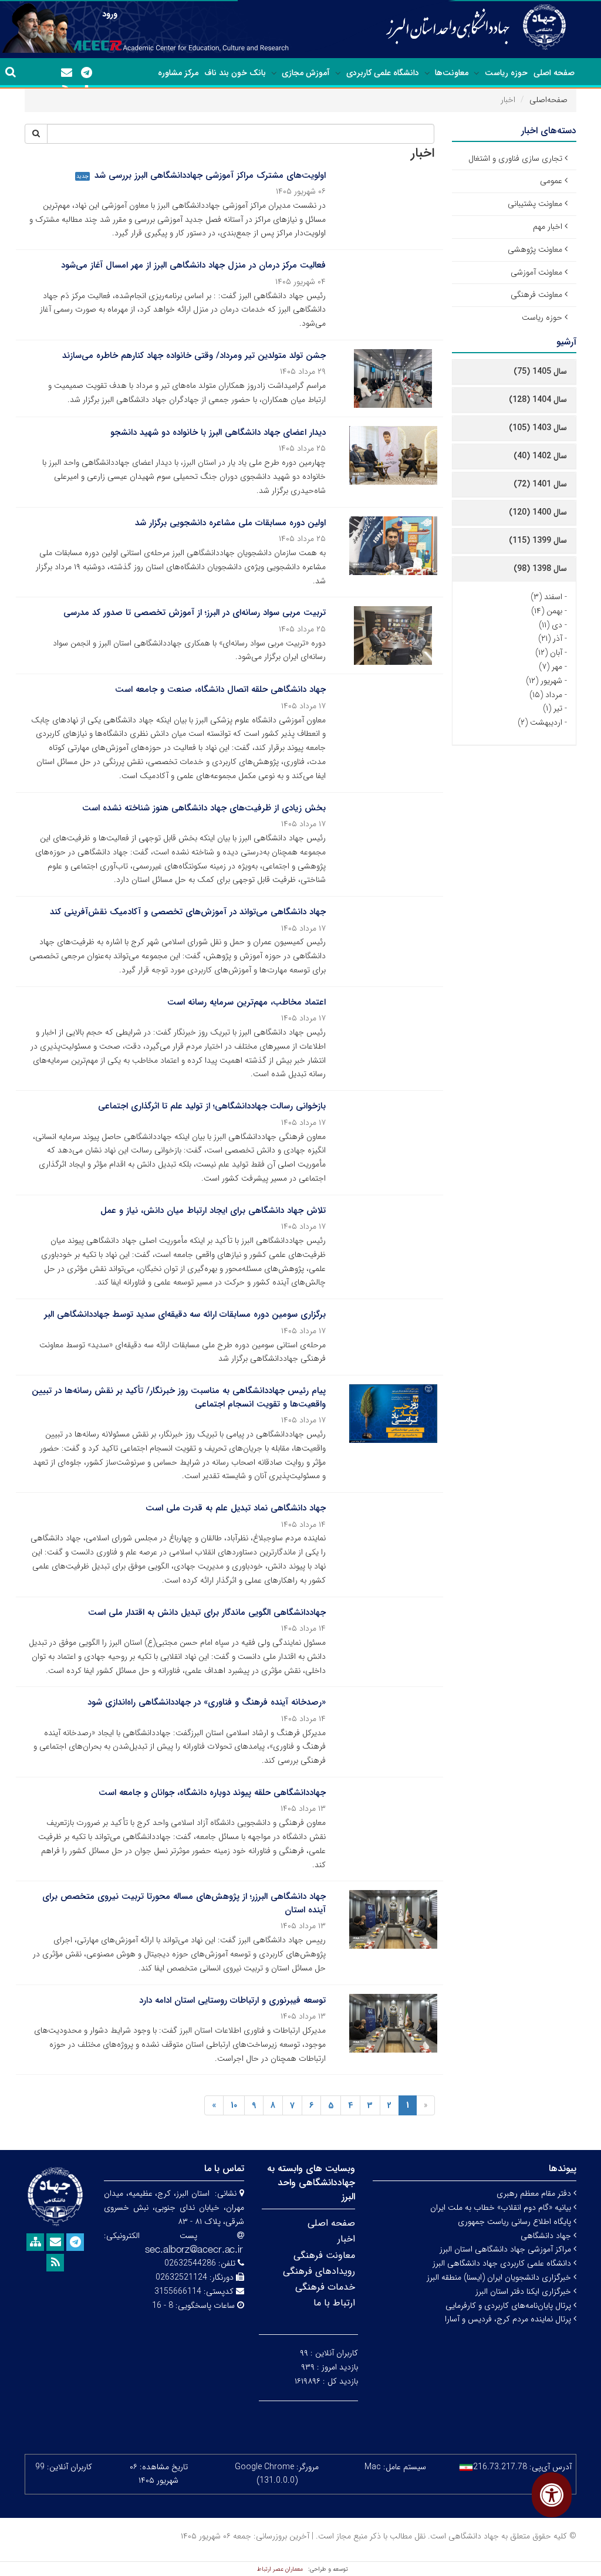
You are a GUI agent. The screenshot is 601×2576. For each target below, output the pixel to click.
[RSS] (55, 2263)
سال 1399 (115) (538, 540)
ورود (110, 14)
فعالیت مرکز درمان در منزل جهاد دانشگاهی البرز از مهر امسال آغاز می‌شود (193, 265)
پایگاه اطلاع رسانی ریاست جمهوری (516, 2222)
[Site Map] (35, 2242)
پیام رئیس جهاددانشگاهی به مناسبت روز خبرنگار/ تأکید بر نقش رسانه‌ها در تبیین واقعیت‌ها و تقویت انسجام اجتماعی (179, 1397)
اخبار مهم (548, 227)
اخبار (346, 2239)
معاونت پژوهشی (535, 249)
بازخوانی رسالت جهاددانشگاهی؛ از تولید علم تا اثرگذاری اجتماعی (212, 1106)
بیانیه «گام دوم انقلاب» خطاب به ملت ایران (502, 2207)
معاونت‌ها (452, 73)
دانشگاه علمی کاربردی (383, 73)
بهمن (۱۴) (547, 611)
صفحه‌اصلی (548, 100)
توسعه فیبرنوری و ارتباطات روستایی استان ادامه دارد (232, 2000)
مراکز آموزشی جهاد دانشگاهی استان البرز (507, 2249)
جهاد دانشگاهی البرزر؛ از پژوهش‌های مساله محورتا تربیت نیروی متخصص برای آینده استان (184, 1903)
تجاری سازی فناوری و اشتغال (515, 158)
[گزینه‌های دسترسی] (552, 2495)
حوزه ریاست (506, 73)
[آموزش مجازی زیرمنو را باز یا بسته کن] (274, 73)
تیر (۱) (553, 708)
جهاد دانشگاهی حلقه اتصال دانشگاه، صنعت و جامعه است (220, 689)
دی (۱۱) (551, 625)
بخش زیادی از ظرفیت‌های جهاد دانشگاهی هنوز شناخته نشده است (204, 808)
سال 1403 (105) (538, 428)
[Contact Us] (66, 73)
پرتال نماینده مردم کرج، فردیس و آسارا (509, 2319)
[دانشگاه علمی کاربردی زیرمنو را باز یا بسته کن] (338, 73)
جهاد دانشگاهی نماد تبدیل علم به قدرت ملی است (236, 1508)
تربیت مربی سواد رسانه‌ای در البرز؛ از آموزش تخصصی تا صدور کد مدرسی (195, 613)
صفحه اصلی (554, 73)
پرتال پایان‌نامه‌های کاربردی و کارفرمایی (509, 2305)
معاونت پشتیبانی (535, 204)
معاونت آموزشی (536, 272)
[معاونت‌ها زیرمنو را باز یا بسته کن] (427, 73)
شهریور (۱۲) (544, 681)
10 (234, 2105)
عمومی (551, 181)
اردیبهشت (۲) (540, 722)
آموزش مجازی (306, 73)
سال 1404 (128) (538, 400)
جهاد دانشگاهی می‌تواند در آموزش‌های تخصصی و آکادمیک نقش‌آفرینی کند (188, 912)
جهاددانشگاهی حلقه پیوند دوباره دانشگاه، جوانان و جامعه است (212, 1793)
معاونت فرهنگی (536, 295)
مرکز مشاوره (178, 73)
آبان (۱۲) (549, 653)
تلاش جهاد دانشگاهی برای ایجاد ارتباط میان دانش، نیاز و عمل (213, 1211)
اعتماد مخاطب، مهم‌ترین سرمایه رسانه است (247, 1002)
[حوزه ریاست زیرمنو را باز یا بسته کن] (477, 73)
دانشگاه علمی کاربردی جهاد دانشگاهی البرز (503, 2263)
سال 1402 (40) (540, 456)
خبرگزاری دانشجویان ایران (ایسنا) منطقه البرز (500, 2277)
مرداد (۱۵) (546, 695)
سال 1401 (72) (540, 484)
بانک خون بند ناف (235, 73)
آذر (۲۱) (550, 638)
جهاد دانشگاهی (547, 2236)
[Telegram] (86, 73)
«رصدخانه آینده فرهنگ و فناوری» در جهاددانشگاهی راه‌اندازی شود (207, 1702)
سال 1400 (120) (538, 512)
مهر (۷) (551, 667)
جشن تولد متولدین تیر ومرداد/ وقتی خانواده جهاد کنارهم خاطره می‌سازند (194, 356)
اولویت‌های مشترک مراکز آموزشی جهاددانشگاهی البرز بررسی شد (210, 175)
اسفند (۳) (546, 597)
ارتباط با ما (334, 2303)
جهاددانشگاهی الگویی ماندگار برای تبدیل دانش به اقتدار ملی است (207, 1612)
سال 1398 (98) (540, 569)
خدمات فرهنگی (325, 2287)
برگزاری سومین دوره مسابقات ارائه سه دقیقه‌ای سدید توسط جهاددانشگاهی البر (185, 1314)
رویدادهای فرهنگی (319, 2271)
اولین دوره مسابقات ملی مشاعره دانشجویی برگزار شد (230, 523)
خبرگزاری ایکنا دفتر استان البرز (524, 2291)
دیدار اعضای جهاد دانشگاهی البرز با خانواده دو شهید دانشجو (218, 432)
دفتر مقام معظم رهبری (535, 2193)
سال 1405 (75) (540, 371)
